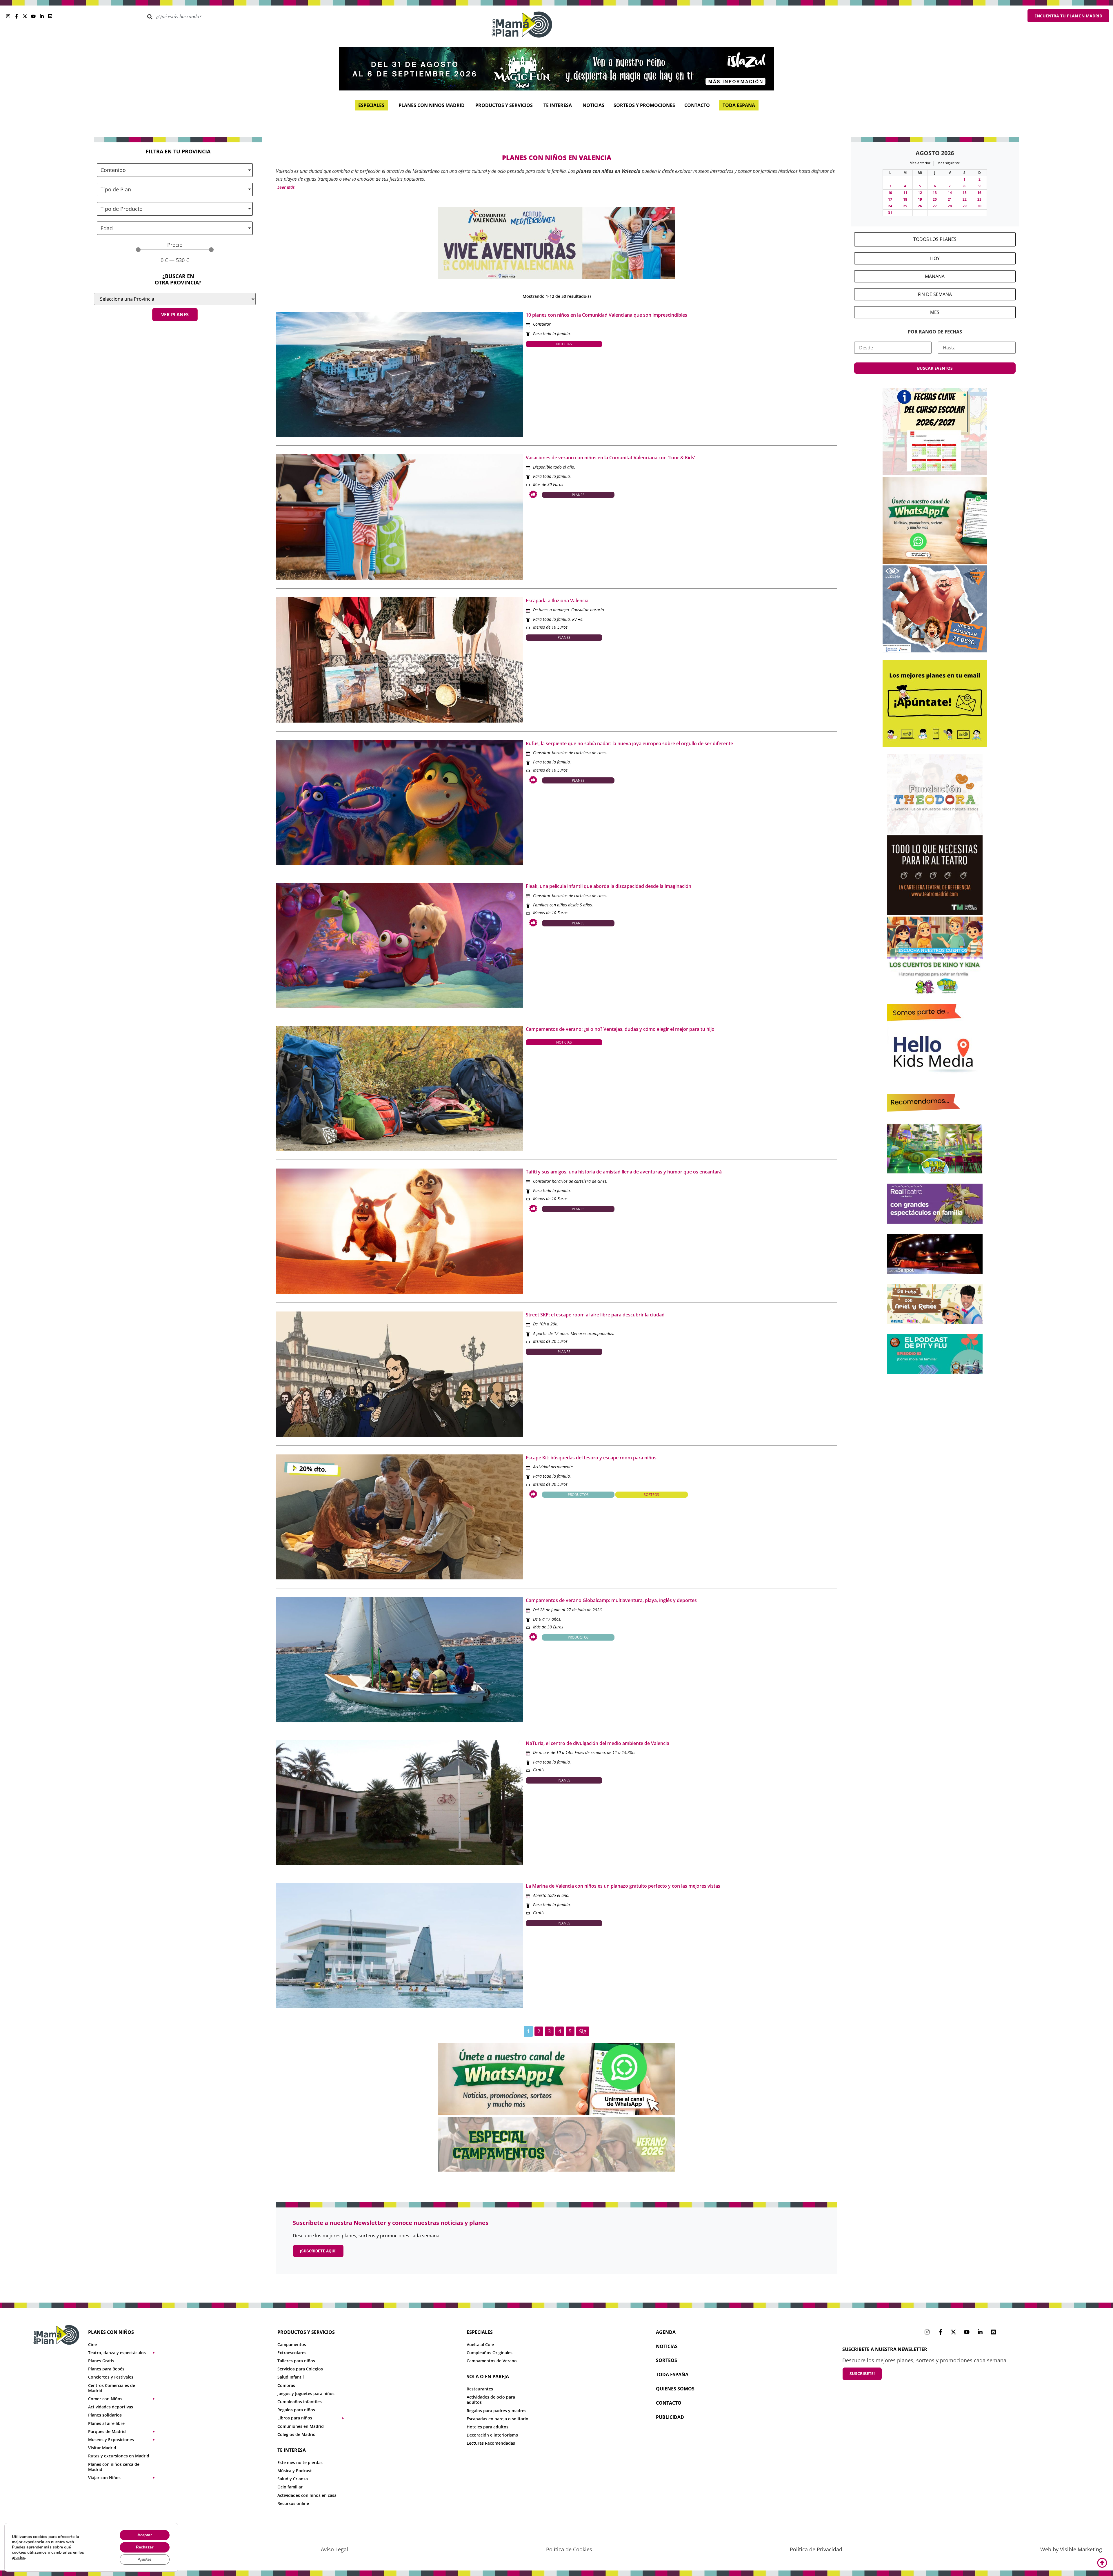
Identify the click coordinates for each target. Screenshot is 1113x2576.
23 (979, 199)
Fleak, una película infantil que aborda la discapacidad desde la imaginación (609, 886)
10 (890, 193)
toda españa (672, 2374)
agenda (666, 2332)
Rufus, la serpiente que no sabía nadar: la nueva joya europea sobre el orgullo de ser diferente (629, 743)
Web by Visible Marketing (1071, 2549)
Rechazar (145, 2547)
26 (920, 206)
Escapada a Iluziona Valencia (557, 601)
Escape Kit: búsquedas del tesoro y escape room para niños (591, 1458)
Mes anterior (920, 163)
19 (920, 199)
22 (965, 199)
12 (920, 193)
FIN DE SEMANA (935, 294)
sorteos (666, 2360)
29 (965, 206)
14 (950, 193)
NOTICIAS (667, 2346)
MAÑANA (935, 276)
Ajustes (145, 2559)
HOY (935, 258)
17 (890, 199)
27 (935, 206)
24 (890, 206)
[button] (285, 187)
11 (905, 193)
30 (979, 206)
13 (935, 193)
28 (950, 206)
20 (935, 199)
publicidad (670, 2417)
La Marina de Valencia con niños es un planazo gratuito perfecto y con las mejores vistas (623, 1886)
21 (950, 199)
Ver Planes (175, 315)
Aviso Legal (334, 2549)
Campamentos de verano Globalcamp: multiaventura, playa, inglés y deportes (611, 1600)
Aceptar (145, 2535)
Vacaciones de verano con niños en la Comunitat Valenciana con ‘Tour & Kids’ (610, 458)
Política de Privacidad (816, 2549)
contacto (669, 2403)
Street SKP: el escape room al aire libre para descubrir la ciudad (595, 1315)
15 (965, 193)
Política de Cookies (569, 2549)
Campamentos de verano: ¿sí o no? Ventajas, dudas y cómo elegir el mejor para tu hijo (620, 1029)
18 (905, 199)
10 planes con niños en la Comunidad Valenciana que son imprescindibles (606, 315)
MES (935, 312)
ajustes (19, 2558)
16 (979, 193)
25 (905, 206)
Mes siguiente (949, 163)
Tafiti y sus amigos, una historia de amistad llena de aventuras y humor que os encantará (624, 1172)
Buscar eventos (935, 368)
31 (890, 213)
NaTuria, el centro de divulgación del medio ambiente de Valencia (598, 1743)
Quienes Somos (675, 2389)
